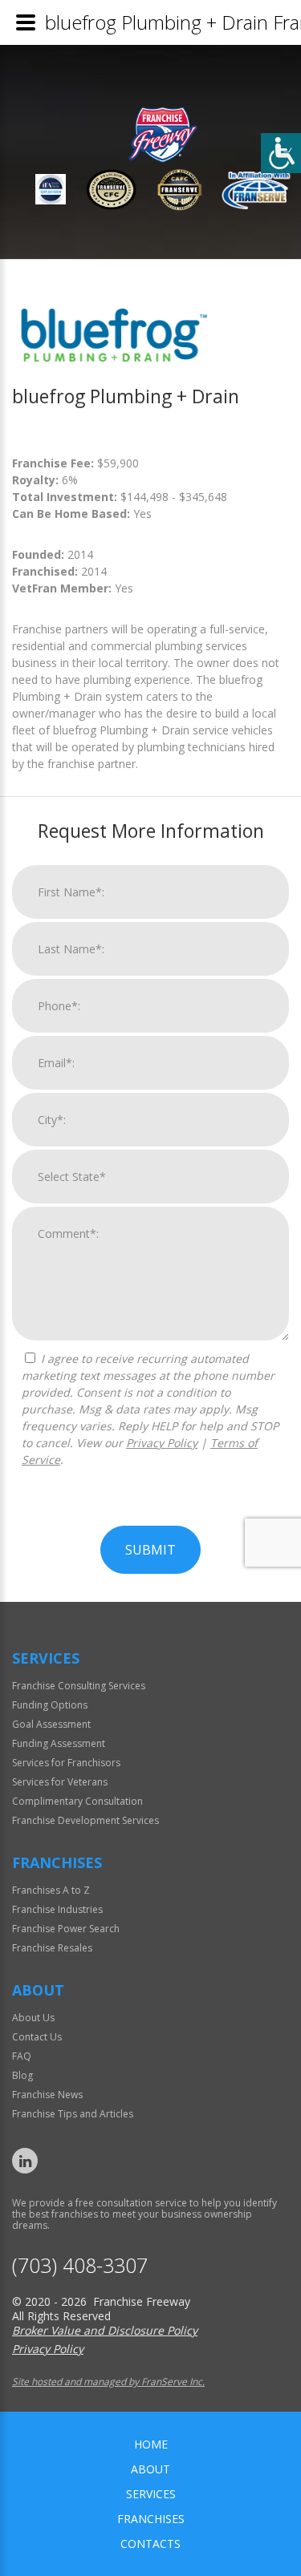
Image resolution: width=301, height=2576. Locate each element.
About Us (33, 2018)
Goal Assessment (51, 1724)
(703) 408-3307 (80, 2265)
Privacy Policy (162, 1443)
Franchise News (47, 2095)
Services (151, 2494)
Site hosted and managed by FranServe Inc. (108, 2382)
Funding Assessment (59, 1743)
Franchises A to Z (51, 1890)
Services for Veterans (60, 1782)
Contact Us (37, 2037)
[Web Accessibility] (281, 153)
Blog (22, 2075)
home (151, 2444)
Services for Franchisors (66, 1763)
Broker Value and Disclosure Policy (105, 2330)
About (150, 2469)
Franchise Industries (57, 1909)
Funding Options (50, 1705)
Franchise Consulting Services (79, 1686)
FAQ (22, 2056)
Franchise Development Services (85, 1820)
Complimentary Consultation (77, 1801)
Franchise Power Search (66, 1929)
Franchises (151, 2519)
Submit (150, 1550)
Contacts (150, 2544)
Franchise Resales (52, 1948)
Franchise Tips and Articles (73, 2114)
